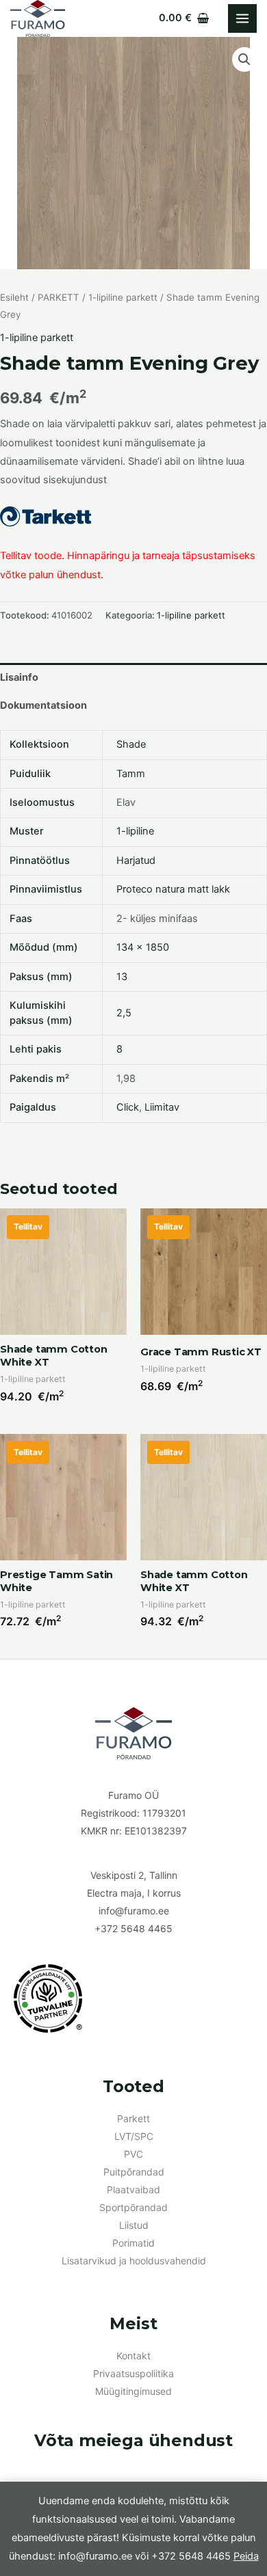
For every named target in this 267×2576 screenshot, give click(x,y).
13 (122, 977)
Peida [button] (246, 2556)
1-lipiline (135, 831)
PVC (133, 2154)
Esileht (14, 297)
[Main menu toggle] (242, 18)
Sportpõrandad (133, 2207)
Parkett (133, 2118)
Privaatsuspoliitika (133, 2373)
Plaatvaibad (133, 2189)
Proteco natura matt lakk (173, 889)
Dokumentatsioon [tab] (43, 705)
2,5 (124, 1013)
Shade (131, 744)
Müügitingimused (133, 2391)
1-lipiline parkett (123, 297)
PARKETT (59, 297)
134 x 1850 (143, 947)
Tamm (131, 774)
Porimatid (133, 2243)
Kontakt (133, 2356)
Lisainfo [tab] (19, 677)
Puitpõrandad (134, 2172)
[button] (244, 59)
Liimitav (162, 1107)
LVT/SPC (134, 2136)
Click (128, 1107)
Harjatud (136, 860)
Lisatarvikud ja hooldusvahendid (134, 2261)
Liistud (134, 2225)
